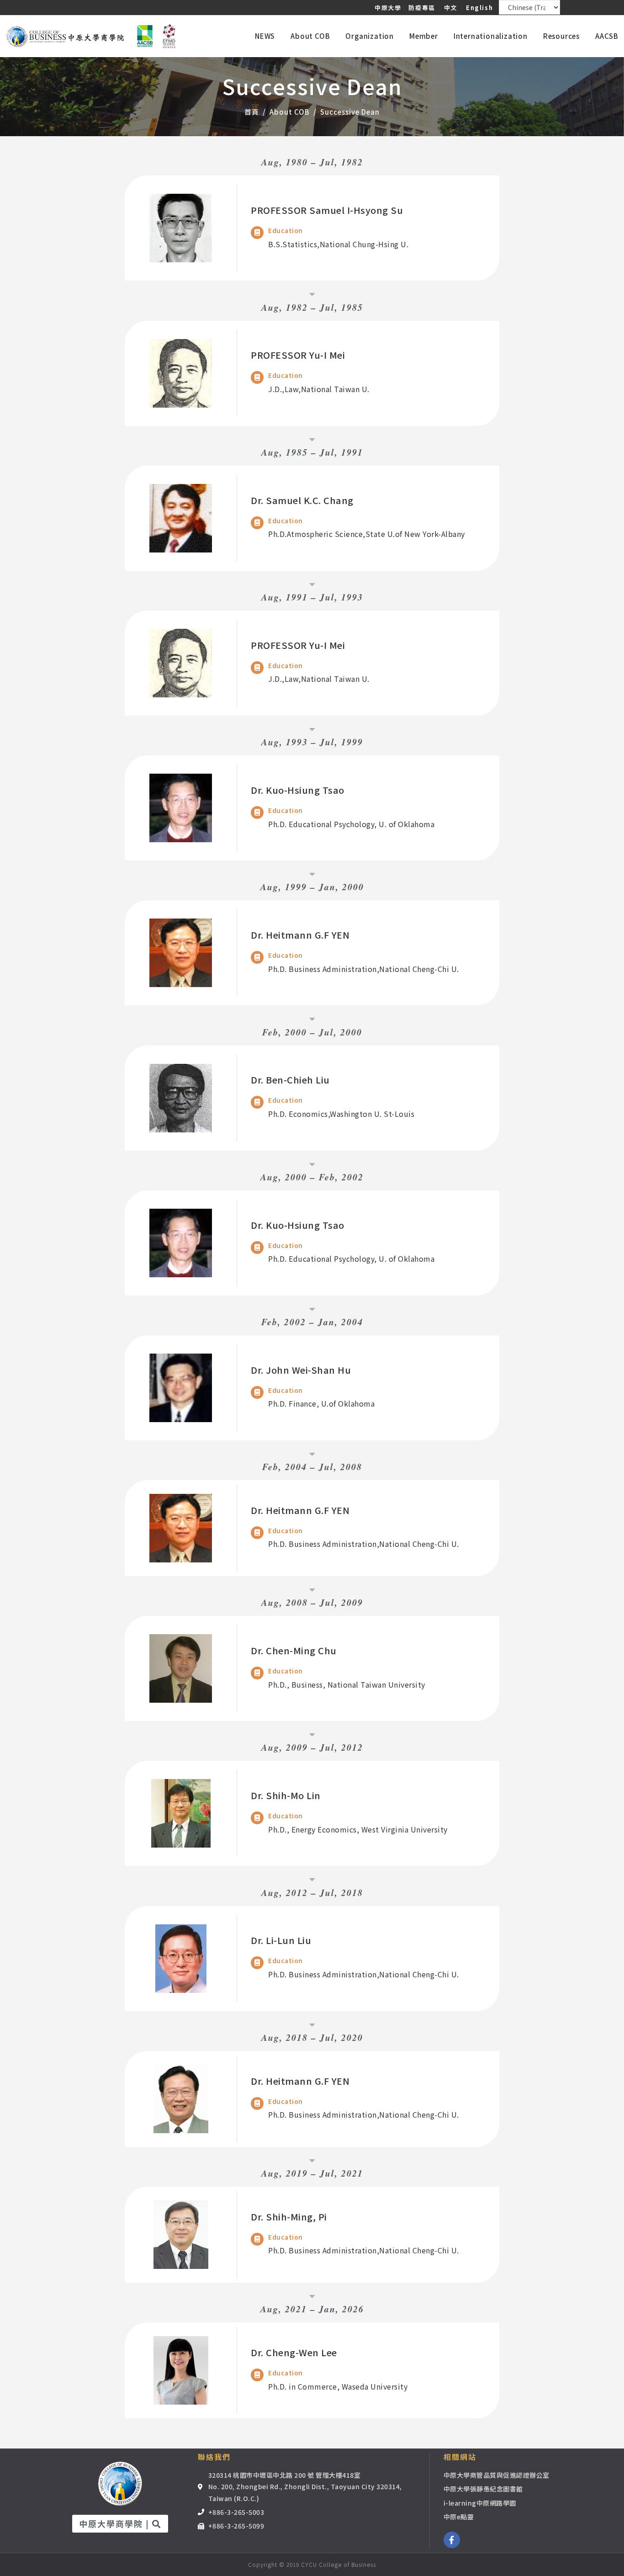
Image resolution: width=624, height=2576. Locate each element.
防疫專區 (422, 8)
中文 (451, 8)
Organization (370, 36)
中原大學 (388, 8)
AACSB (607, 36)
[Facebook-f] (452, 2540)
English (479, 8)
